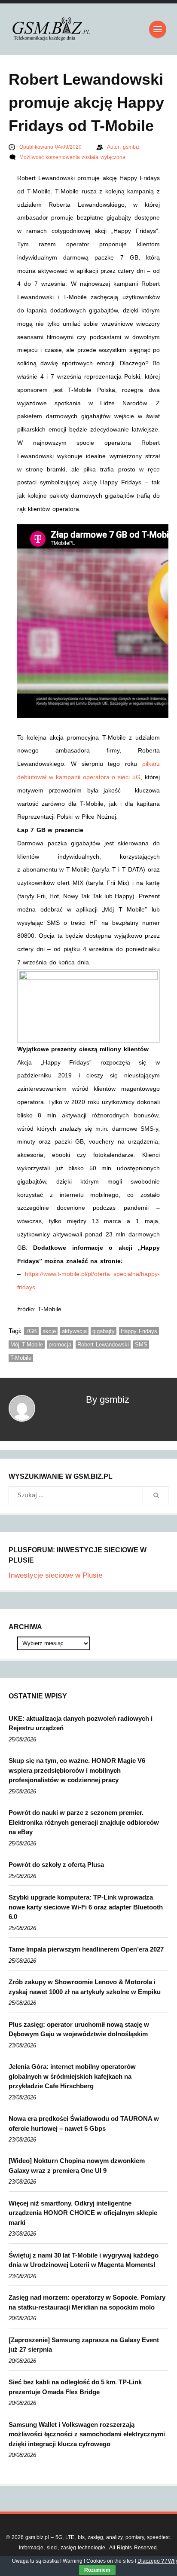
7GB (31, 1331)
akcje (49, 1331)
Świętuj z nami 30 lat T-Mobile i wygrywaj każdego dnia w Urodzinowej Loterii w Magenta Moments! (84, 2260)
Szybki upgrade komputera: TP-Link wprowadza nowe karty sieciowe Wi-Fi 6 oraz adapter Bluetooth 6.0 (86, 1907)
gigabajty (104, 1331)
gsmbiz (131, 147)
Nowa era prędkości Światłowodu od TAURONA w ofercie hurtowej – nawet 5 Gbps (84, 2123)
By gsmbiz (108, 1400)
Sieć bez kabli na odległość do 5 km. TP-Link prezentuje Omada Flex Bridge (75, 2387)
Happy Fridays (139, 1331)
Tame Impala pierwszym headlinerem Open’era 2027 (86, 1949)
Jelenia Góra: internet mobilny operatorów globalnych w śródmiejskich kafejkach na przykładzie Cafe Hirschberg (72, 2076)
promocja (60, 1345)
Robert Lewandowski (103, 1345)
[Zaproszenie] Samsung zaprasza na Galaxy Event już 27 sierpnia (84, 2345)
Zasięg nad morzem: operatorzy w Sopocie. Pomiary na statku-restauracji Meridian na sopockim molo (87, 2302)
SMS (141, 1345)
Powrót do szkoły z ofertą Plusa (56, 1865)
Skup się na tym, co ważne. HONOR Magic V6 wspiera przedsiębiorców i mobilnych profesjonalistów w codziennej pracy (77, 1770)
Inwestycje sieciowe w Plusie (55, 1575)
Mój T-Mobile (27, 1345)
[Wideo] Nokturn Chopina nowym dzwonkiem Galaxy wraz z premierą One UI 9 (77, 2166)
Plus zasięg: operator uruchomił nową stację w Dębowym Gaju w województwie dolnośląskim (79, 2029)
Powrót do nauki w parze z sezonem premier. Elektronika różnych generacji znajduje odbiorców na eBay (84, 1822)
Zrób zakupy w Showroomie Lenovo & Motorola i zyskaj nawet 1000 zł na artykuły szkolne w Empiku (85, 1987)
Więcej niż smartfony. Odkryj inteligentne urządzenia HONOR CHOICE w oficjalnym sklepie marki (83, 2213)
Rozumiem (97, 2570)
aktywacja (74, 1331)
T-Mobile (21, 1358)
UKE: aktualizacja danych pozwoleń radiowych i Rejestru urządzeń (81, 1723)
